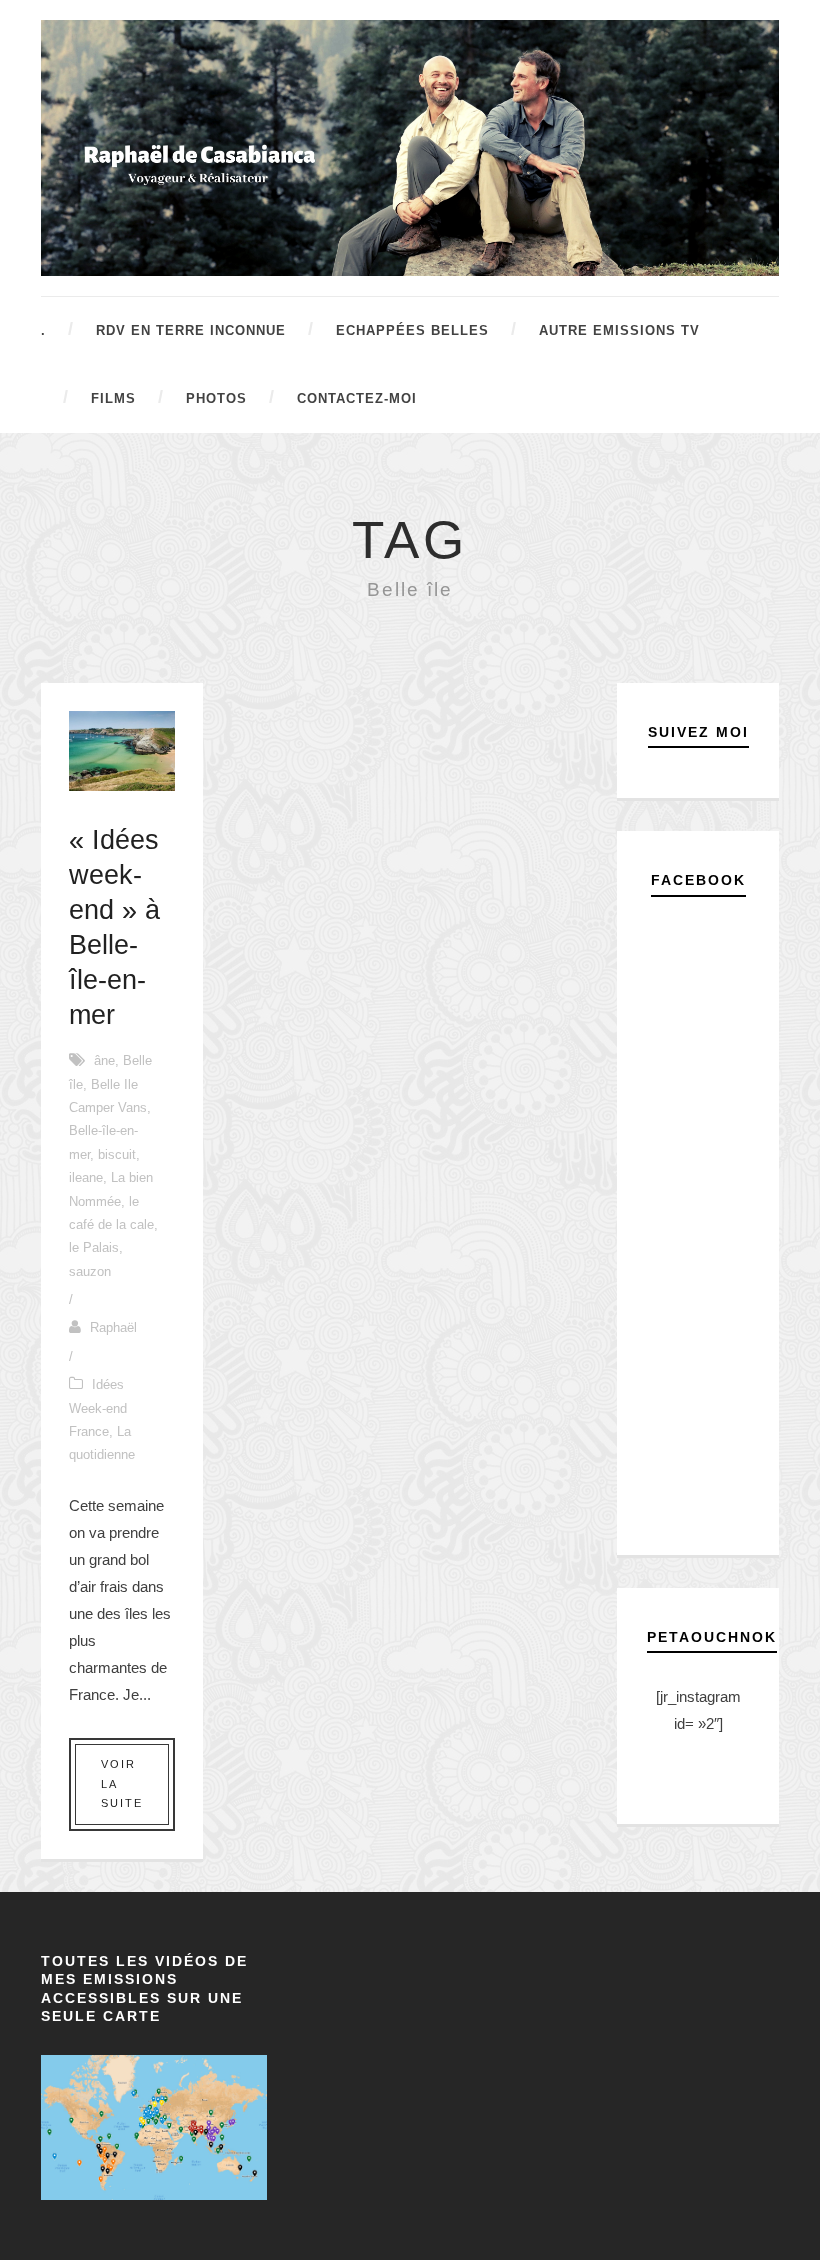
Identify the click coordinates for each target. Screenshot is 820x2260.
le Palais (94, 1247)
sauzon (90, 1271)
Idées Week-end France (98, 1408)
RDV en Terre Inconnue (191, 330)
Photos (216, 398)
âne (104, 1060)
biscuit (117, 1154)
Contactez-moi (357, 398)
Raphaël (113, 1327)
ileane (86, 1177)
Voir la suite (122, 1784)
